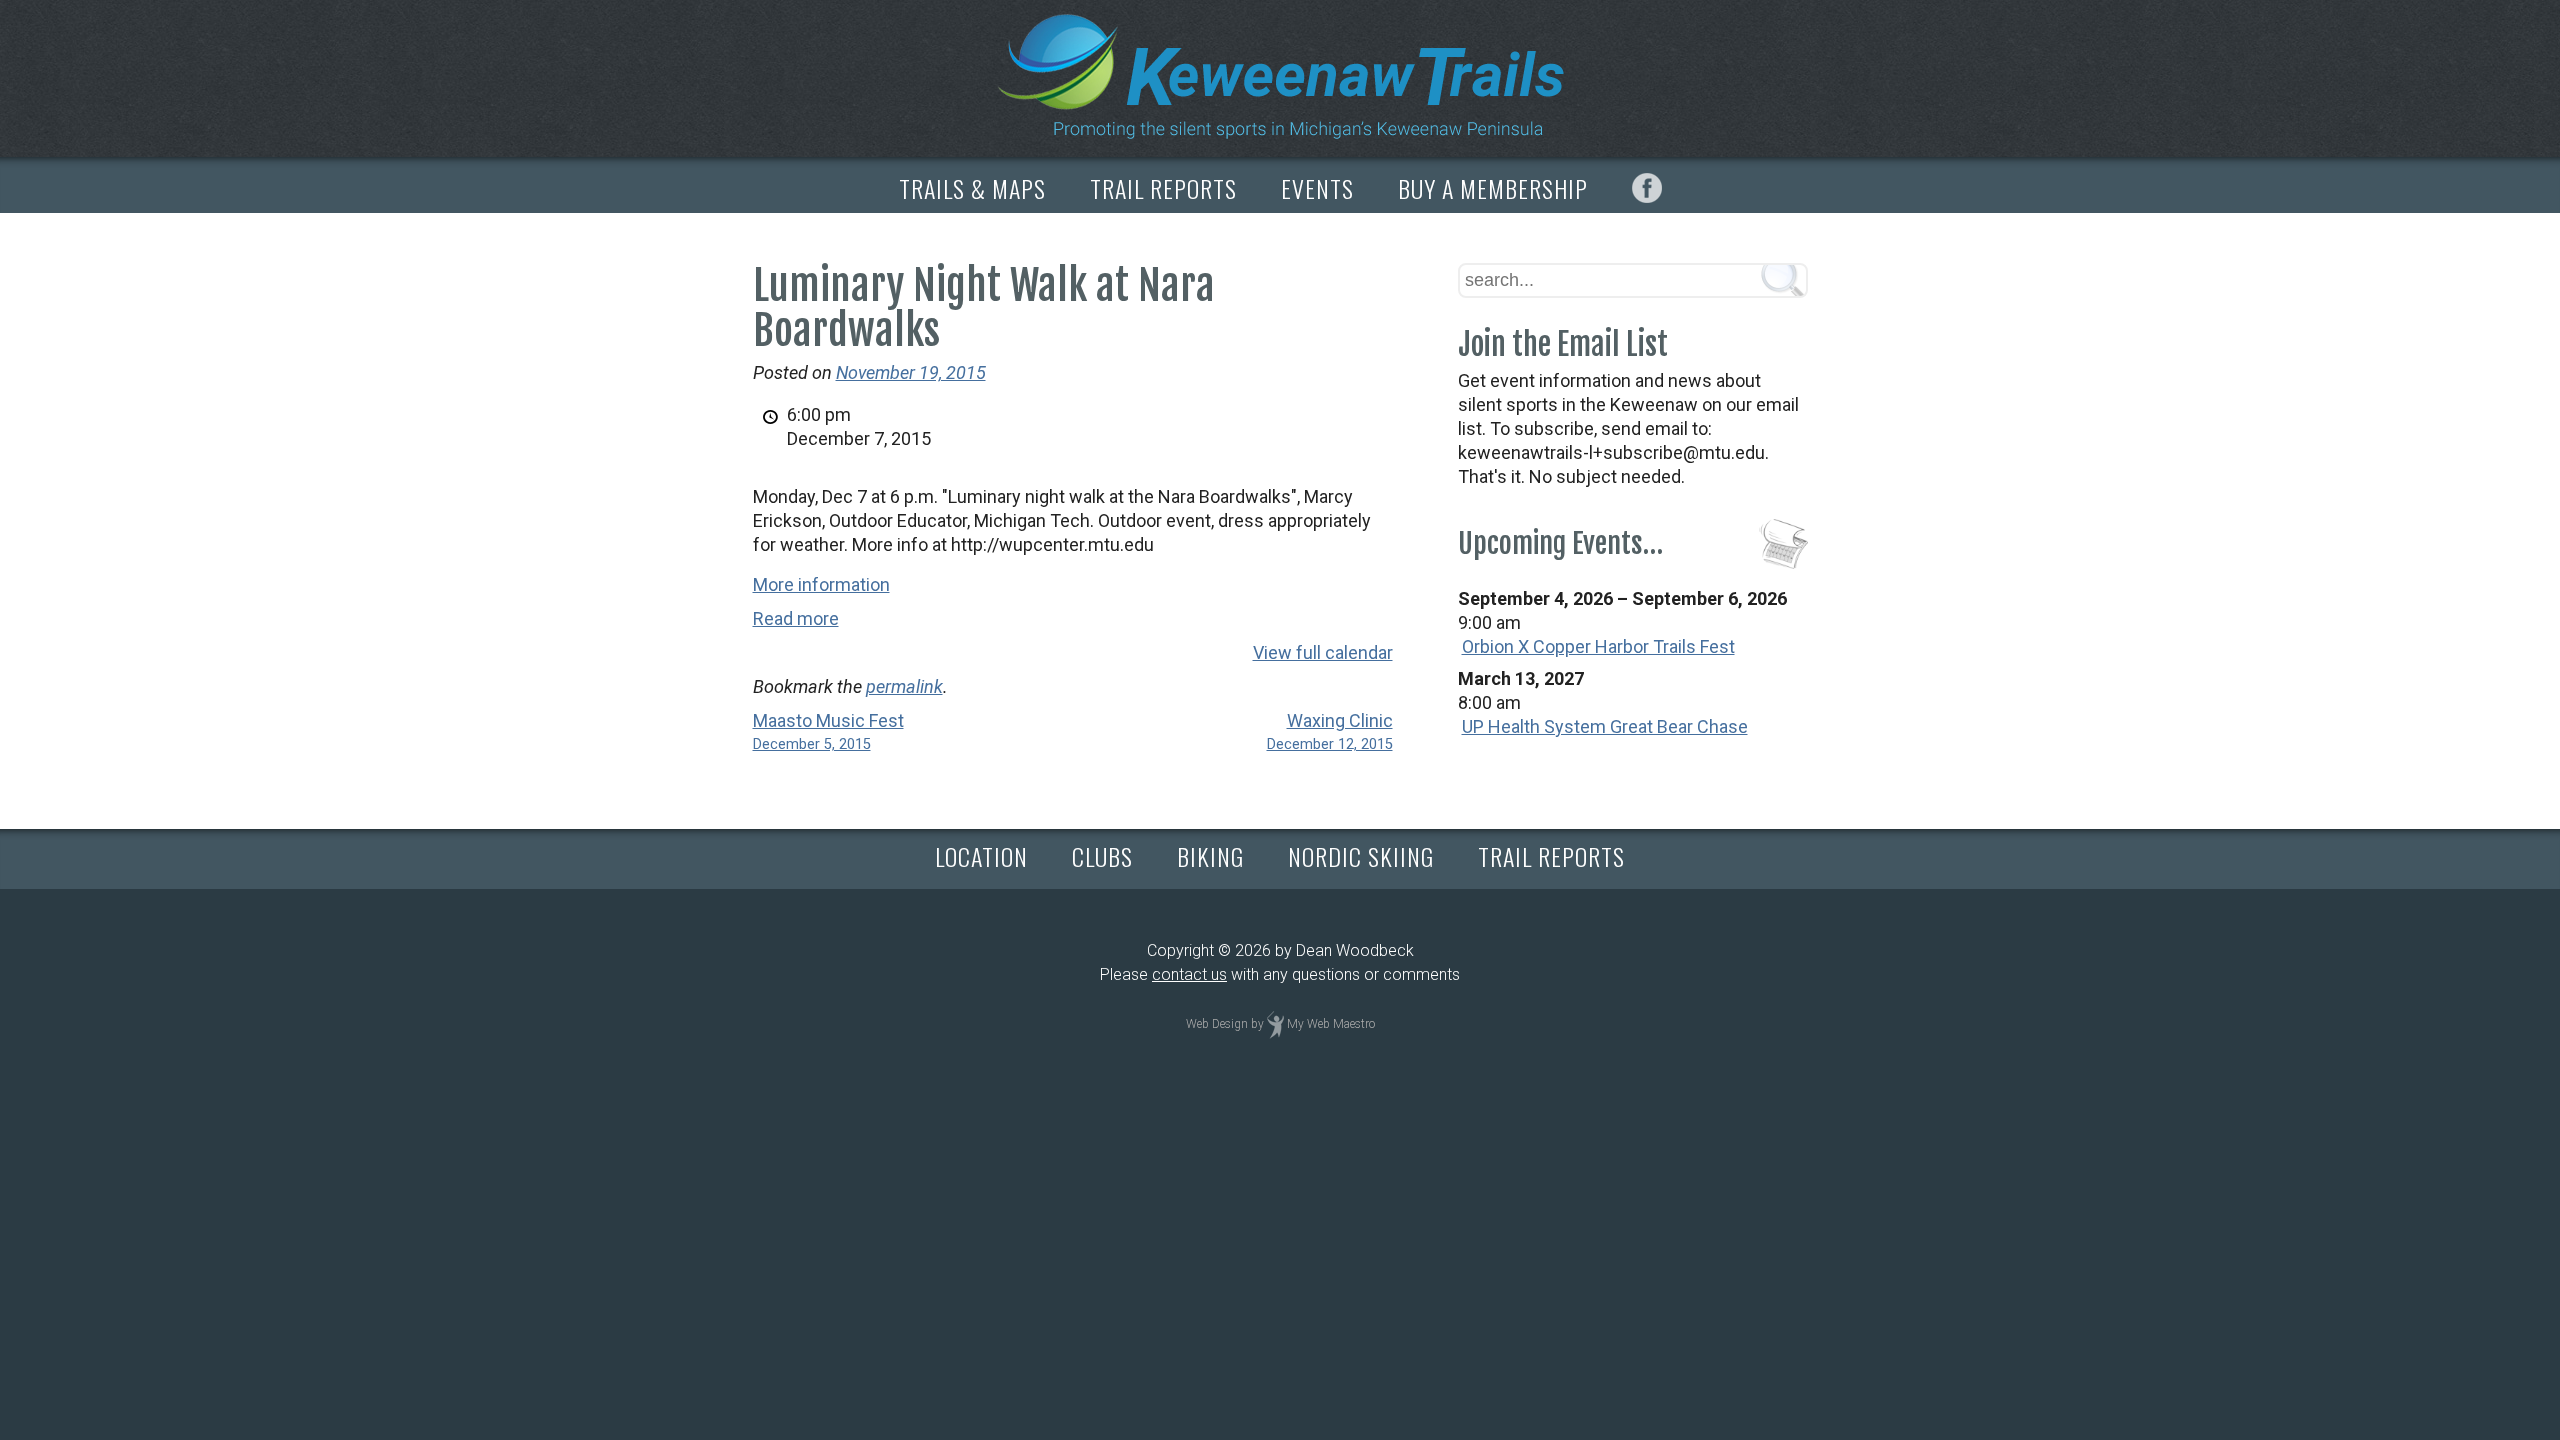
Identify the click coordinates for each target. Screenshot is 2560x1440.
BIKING (1210, 856)
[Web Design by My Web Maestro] (1275, 1024)
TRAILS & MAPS (972, 188)
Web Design (1217, 1024)
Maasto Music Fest (828, 731)
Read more (796, 618)
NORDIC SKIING (1361, 856)
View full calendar (1323, 652)
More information (821, 584)
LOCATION (981, 856)
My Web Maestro (1331, 1024)
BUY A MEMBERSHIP (1493, 188)
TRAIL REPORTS (1163, 188)
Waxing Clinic (1330, 731)
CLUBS (1102, 856)
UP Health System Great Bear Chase (1605, 726)
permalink (904, 686)
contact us (1189, 974)
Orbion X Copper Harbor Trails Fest (1598, 646)
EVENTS (1317, 188)
